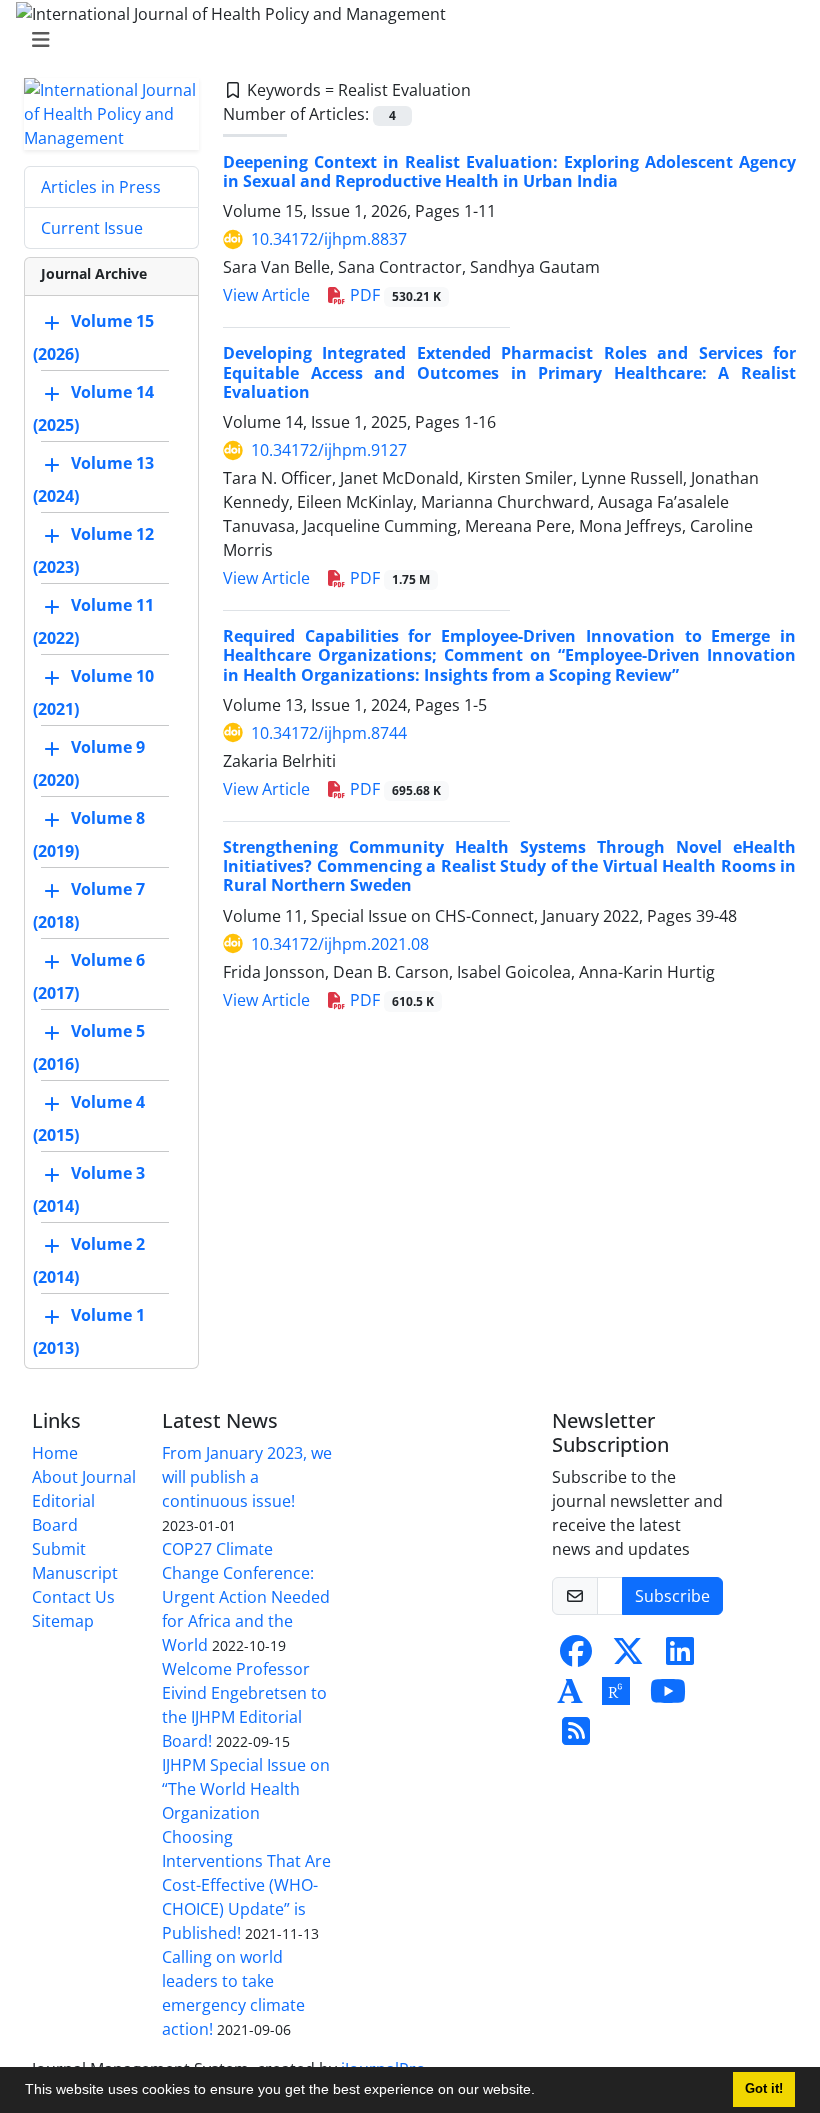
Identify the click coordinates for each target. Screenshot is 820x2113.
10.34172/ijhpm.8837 (329, 239)
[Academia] (570, 1697)
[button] (542, 2092)
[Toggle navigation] (404, 40)
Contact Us (73, 1597)
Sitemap (63, 1621)
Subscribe (672, 1596)
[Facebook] (576, 1657)
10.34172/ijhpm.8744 (329, 733)
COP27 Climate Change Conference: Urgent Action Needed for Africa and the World (246, 1597)
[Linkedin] (680, 1657)
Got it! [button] (764, 2089)
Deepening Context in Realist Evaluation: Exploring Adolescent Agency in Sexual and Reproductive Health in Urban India (509, 171)
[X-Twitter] (628, 1657)
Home (55, 1453)
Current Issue (92, 228)
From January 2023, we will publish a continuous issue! (247, 1477)
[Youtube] (668, 1697)
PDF (393, 295)
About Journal (84, 1477)
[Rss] (576, 1737)
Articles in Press (101, 187)
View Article (266, 295)
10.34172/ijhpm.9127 (329, 450)
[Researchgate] (616, 1697)
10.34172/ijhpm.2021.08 (340, 944)
